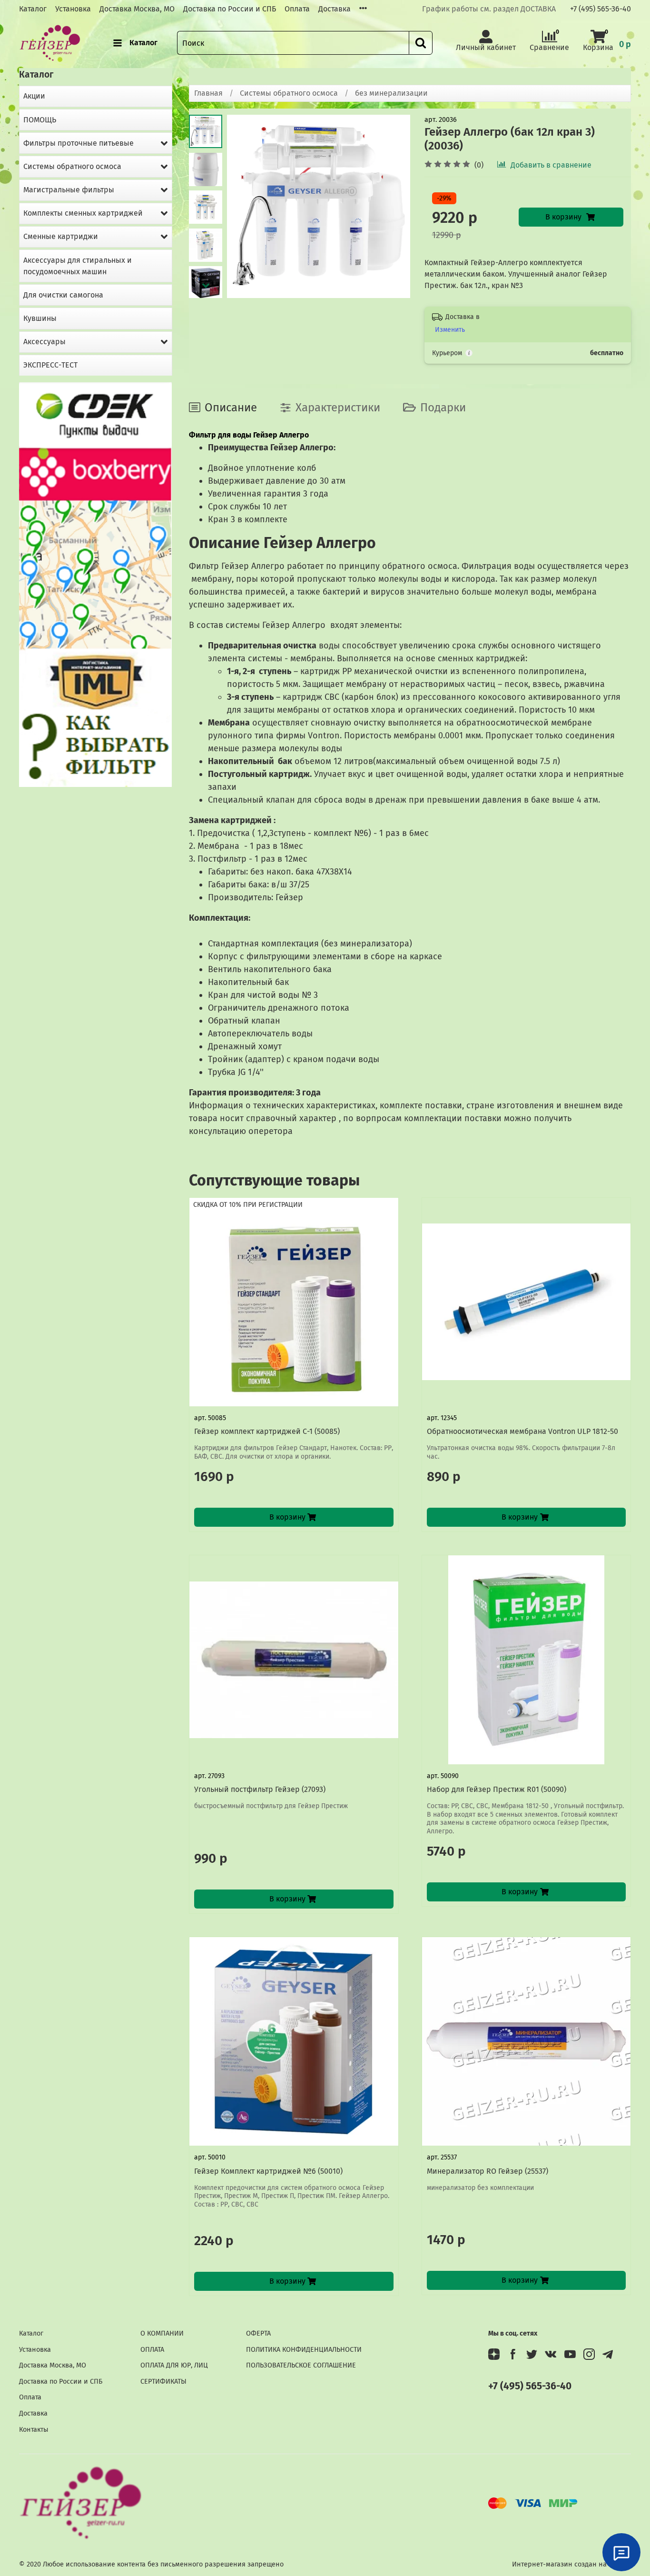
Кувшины (40, 318)
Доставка (335, 9)
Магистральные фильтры (69, 190)
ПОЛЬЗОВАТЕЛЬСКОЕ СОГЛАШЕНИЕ (301, 2365)
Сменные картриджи (61, 236)
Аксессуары (44, 342)
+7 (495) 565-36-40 (601, 9)
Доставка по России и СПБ (230, 9)
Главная (208, 93)
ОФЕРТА (258, 2333)
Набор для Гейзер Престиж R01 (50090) (497, 1789)
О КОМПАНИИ (162, 2333)
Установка (73, 9)
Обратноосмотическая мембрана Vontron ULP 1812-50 (522, 1431)
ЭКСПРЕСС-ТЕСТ (50, 365)
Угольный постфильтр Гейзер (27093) (260, 1789)
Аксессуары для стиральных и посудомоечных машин (78, 266)
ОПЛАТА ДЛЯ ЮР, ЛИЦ (174, 2365)
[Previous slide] (246, 207)
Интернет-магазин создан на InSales (571, 2564)
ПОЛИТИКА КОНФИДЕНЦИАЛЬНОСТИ (304, 2350)
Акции (34, 96)
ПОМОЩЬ (40, 120)
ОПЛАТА (152, 2350)
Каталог (33, 9)
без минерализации (391, 93)
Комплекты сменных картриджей (83, 213)
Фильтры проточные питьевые (79, 143)
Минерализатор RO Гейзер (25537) (487, 2171)
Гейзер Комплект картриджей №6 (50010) (268, 2171)
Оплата (297, 9)
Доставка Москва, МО (137, 9)
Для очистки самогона (63, 295)
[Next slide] (206, 286)
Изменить (450, 330)
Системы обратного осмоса (289, 93)
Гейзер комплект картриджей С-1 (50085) (267, 1431)
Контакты (34, 2430)
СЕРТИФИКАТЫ (163, 2382)
